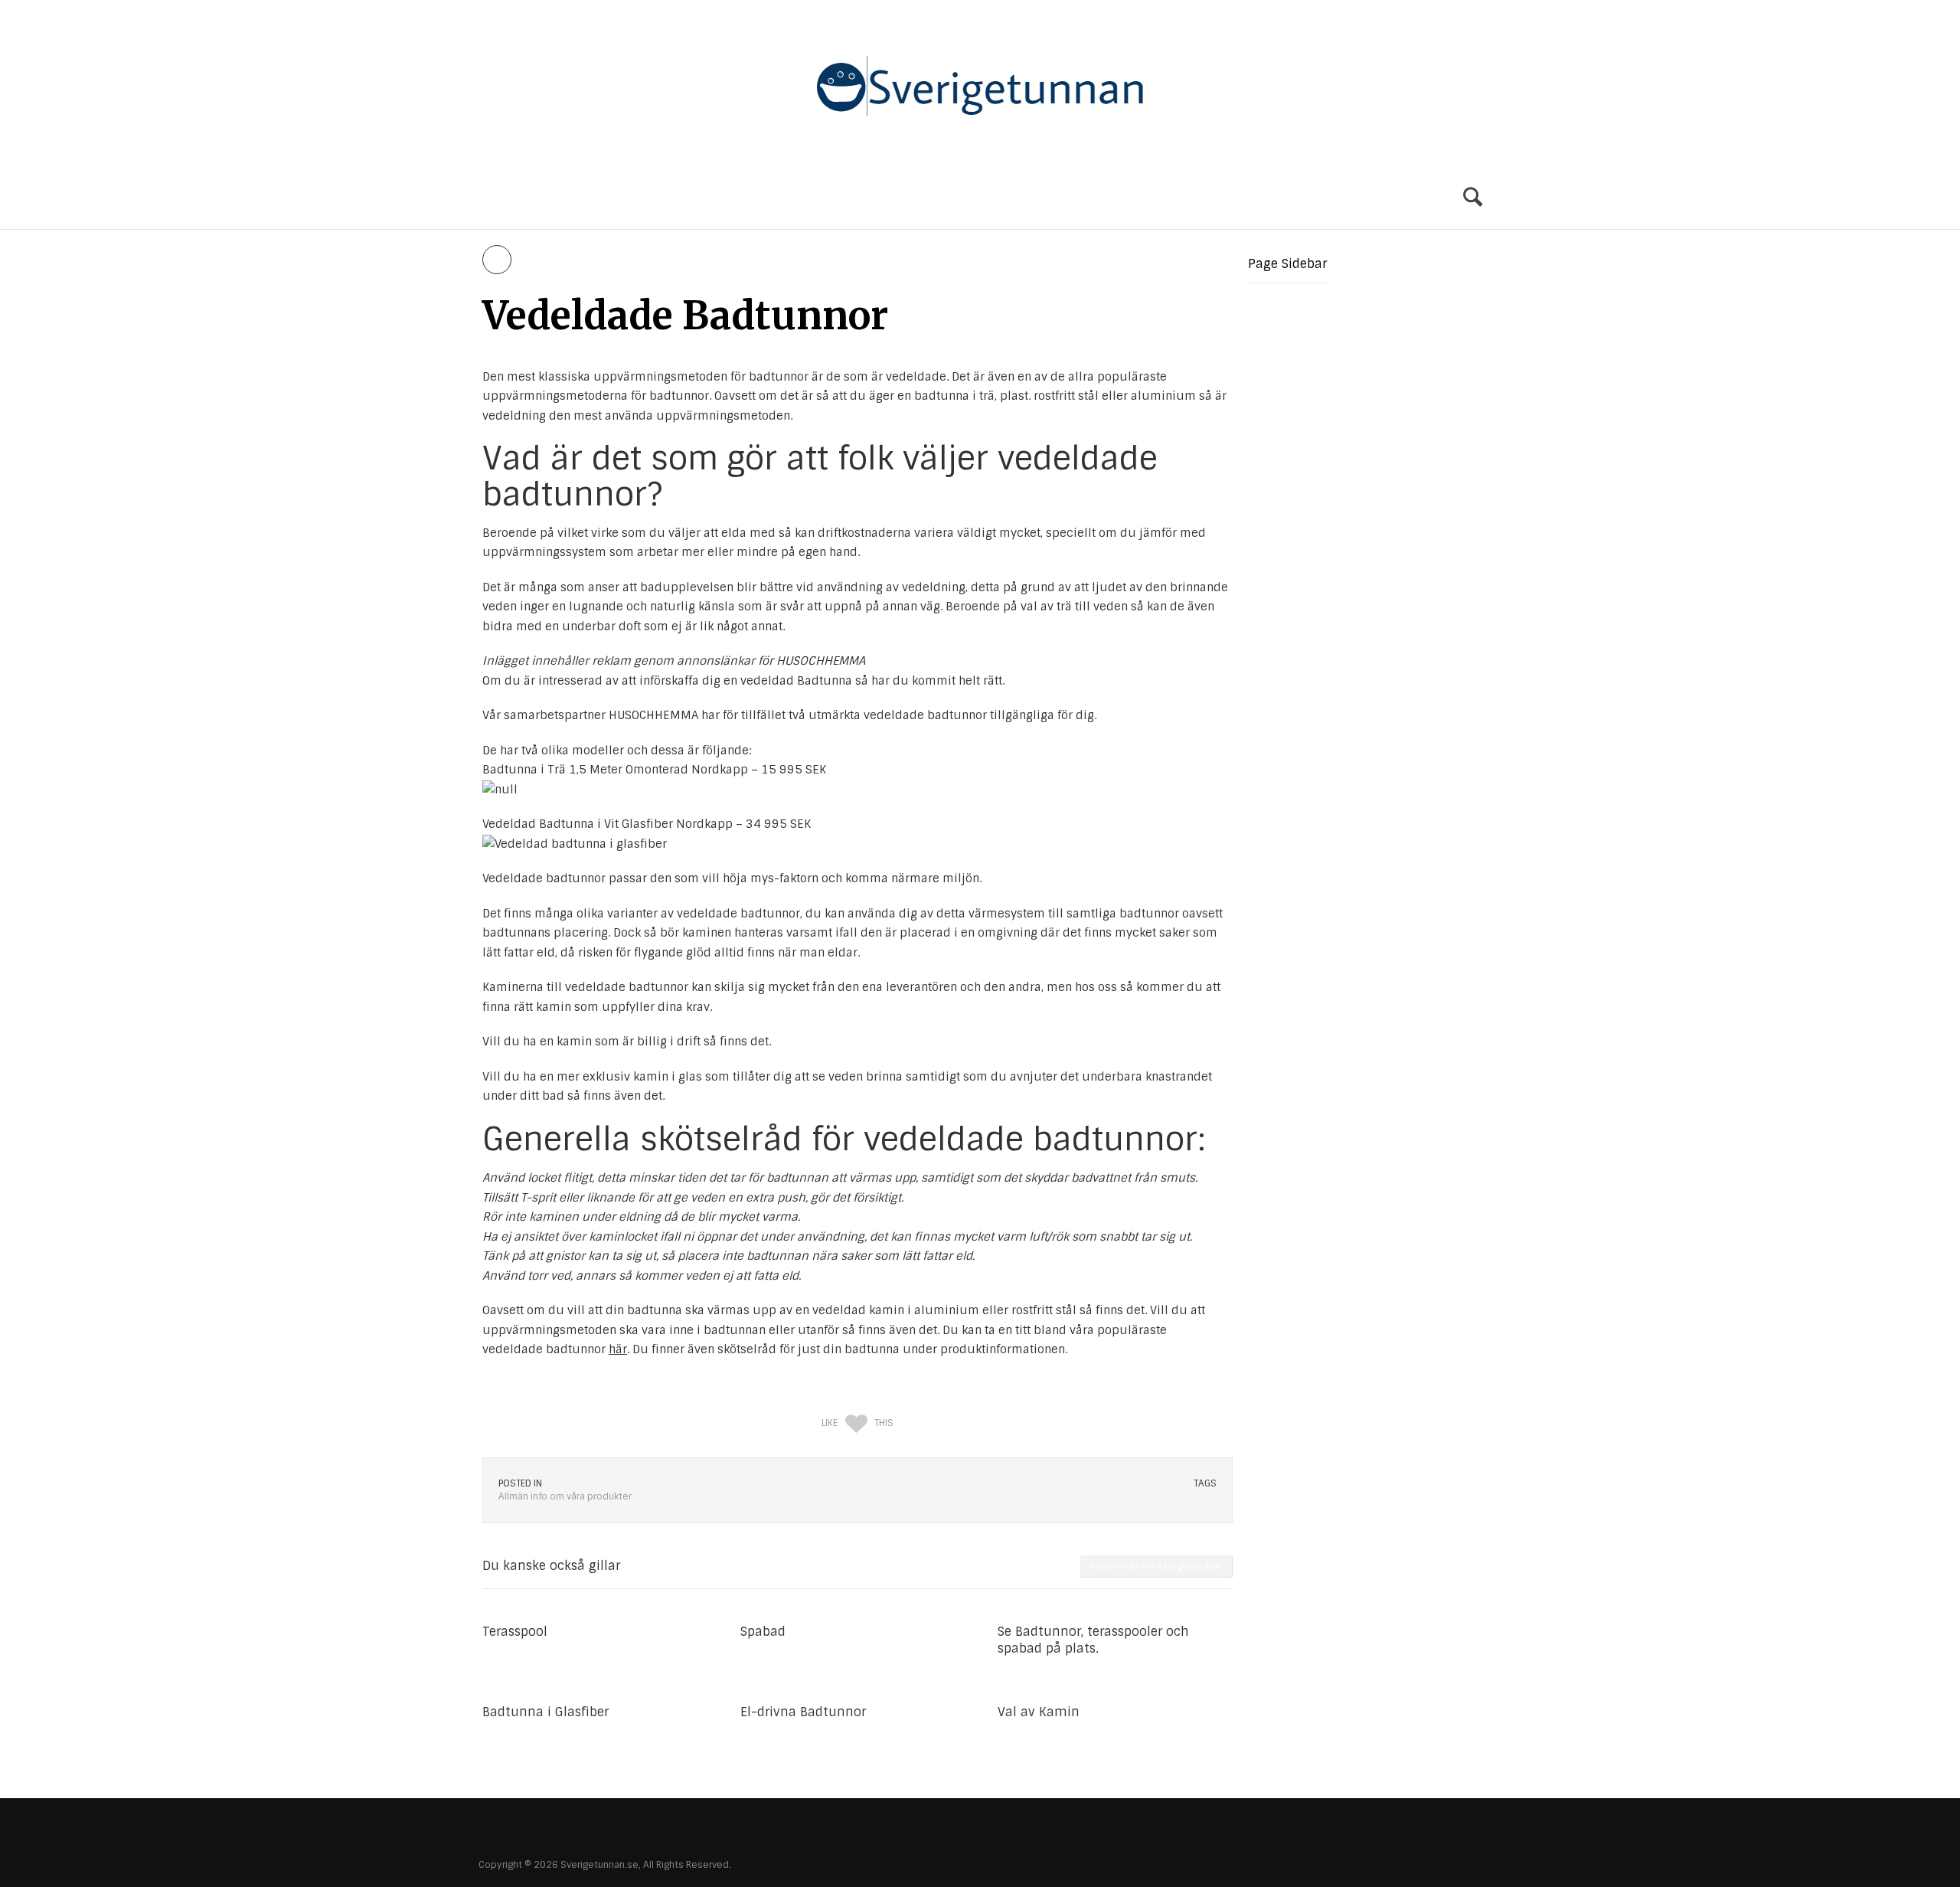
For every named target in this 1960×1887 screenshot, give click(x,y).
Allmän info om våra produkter (655, 198)
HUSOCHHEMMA (653, 715)
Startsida (509, 198)
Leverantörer (810, 198)
